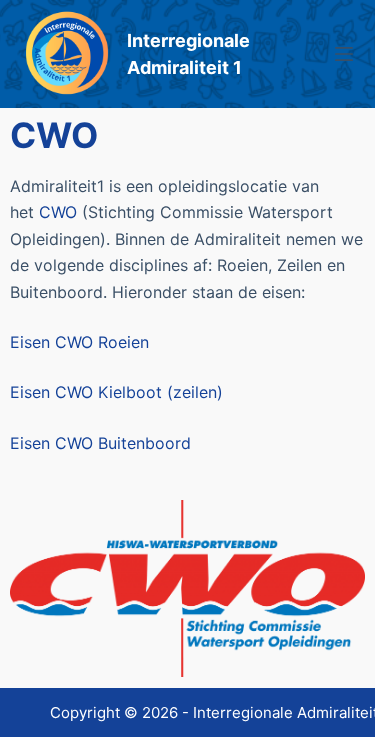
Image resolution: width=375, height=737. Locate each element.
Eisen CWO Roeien (79, 342)
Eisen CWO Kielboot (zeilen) (116, 392)
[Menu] (344, 54)
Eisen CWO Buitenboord (100, 443)
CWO (58, 212)
